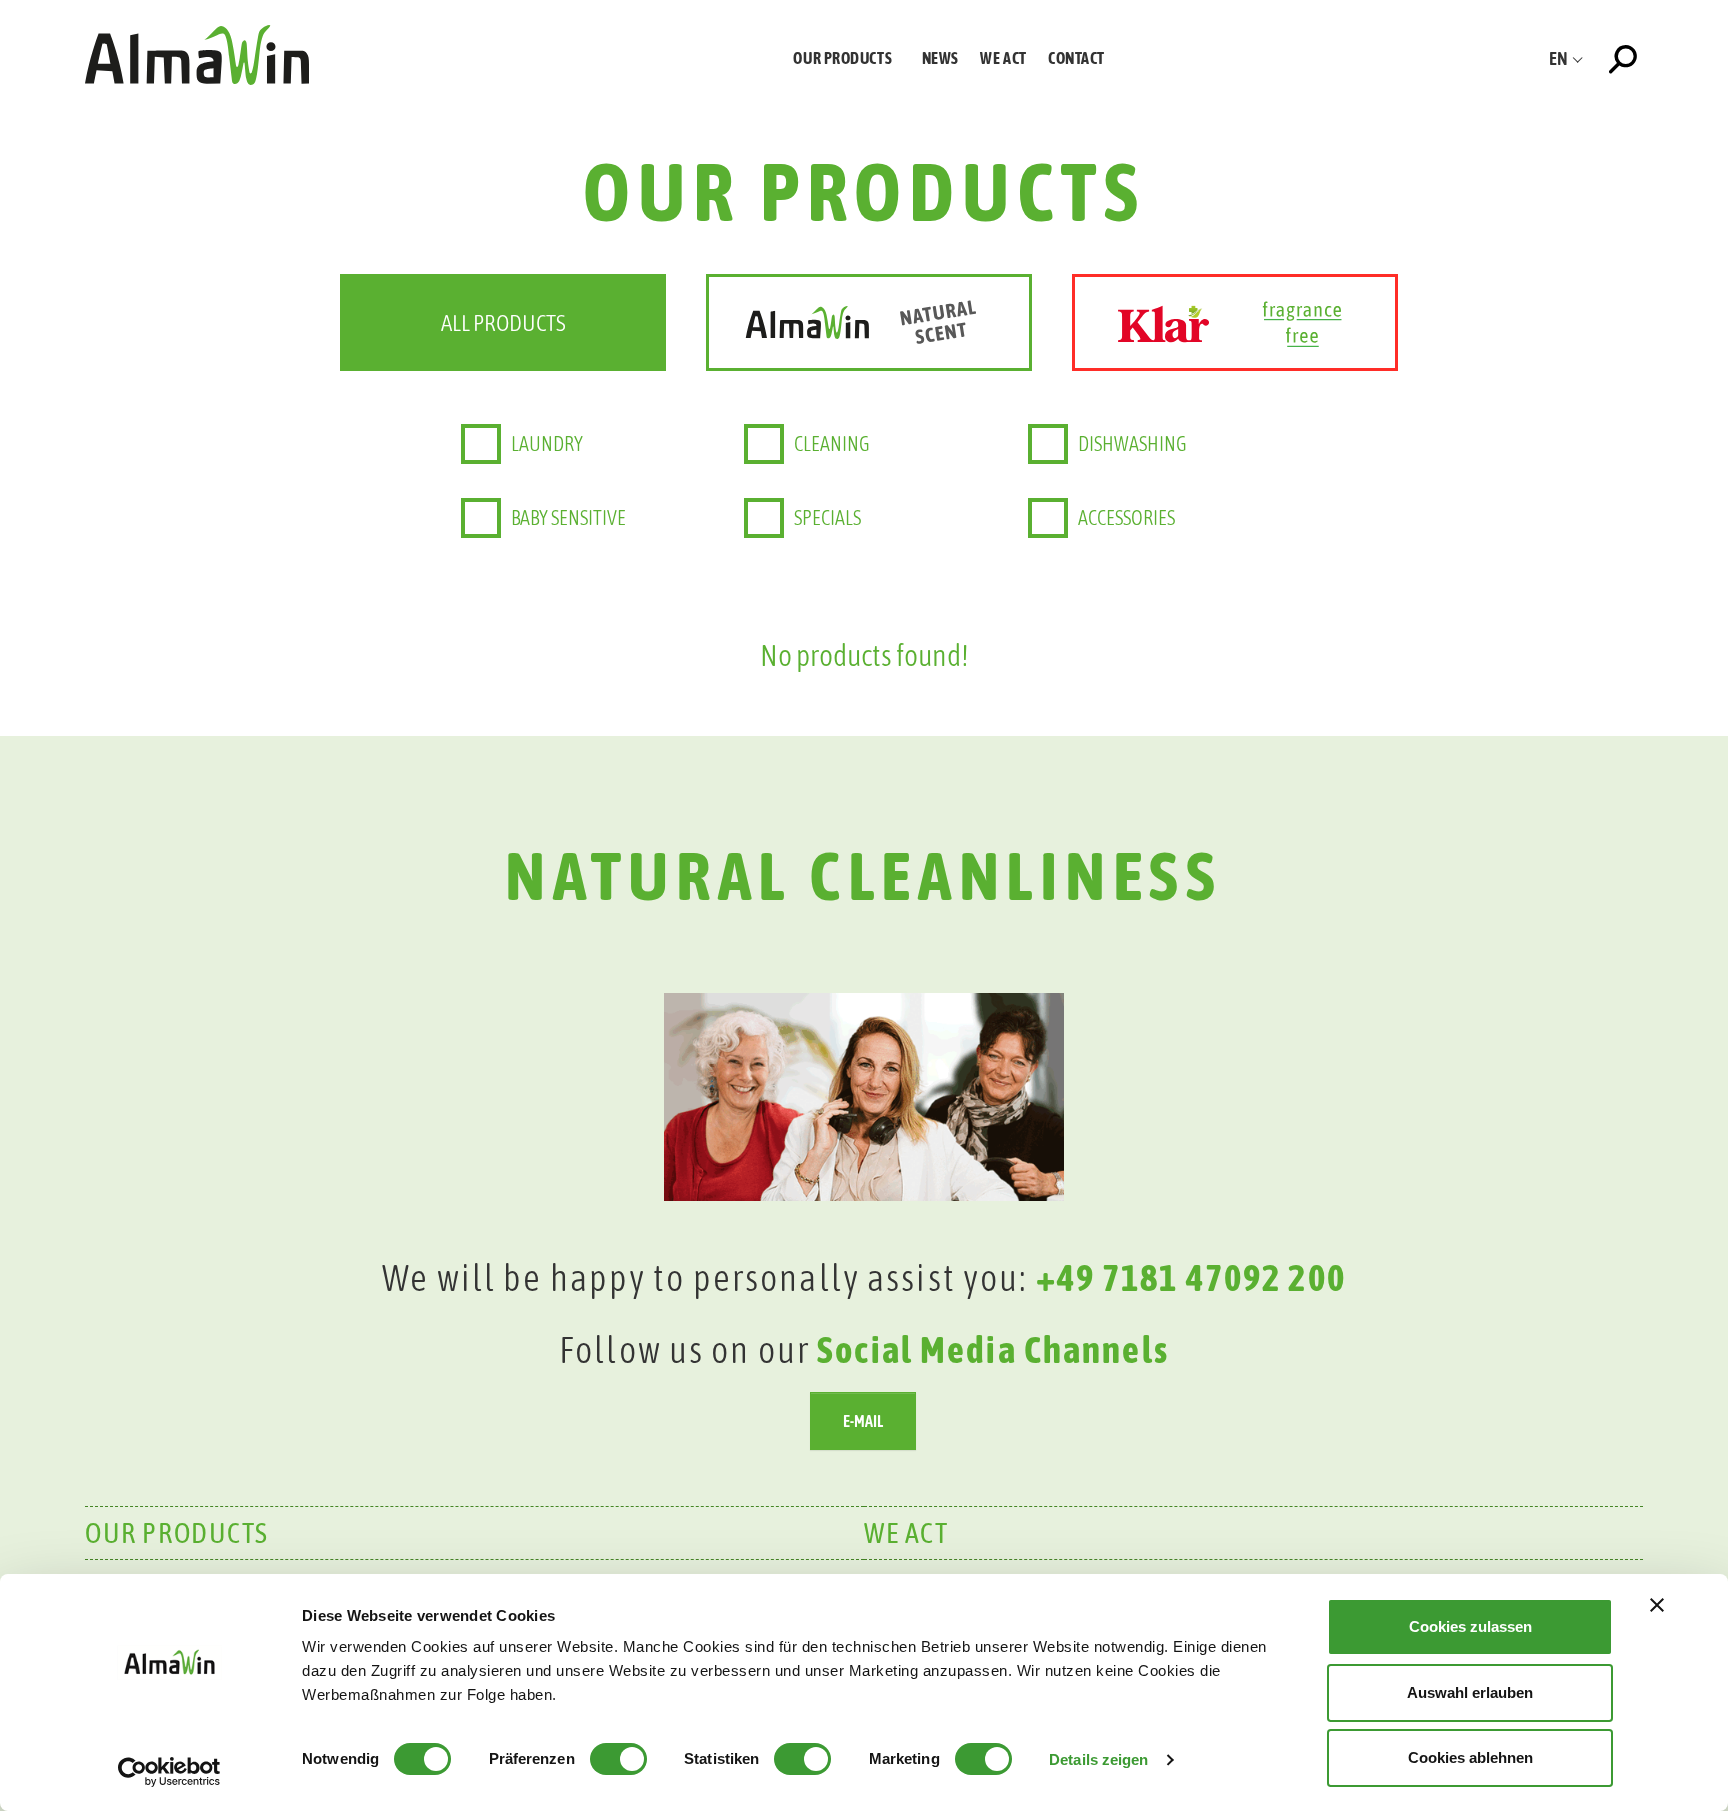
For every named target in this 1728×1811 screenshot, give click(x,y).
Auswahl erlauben (1470, 1692)
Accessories (1126, 517)
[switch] (618, 1759)
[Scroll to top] (1681, 1422)
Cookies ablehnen (1470, 1757)
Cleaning (832, 443)
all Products (503, 322)
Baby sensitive (568, 517)
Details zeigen (1098, 1759)
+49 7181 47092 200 (1191, 1277)
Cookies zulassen (1470, 1626)
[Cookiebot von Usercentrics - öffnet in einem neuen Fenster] (169, 1772)
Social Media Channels (993, 1349)
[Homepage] (197, 54)
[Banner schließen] (1657, 1605)
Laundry (547, 443)
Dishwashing (1132, 443)
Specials (827, 517)
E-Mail (863, 1421)
